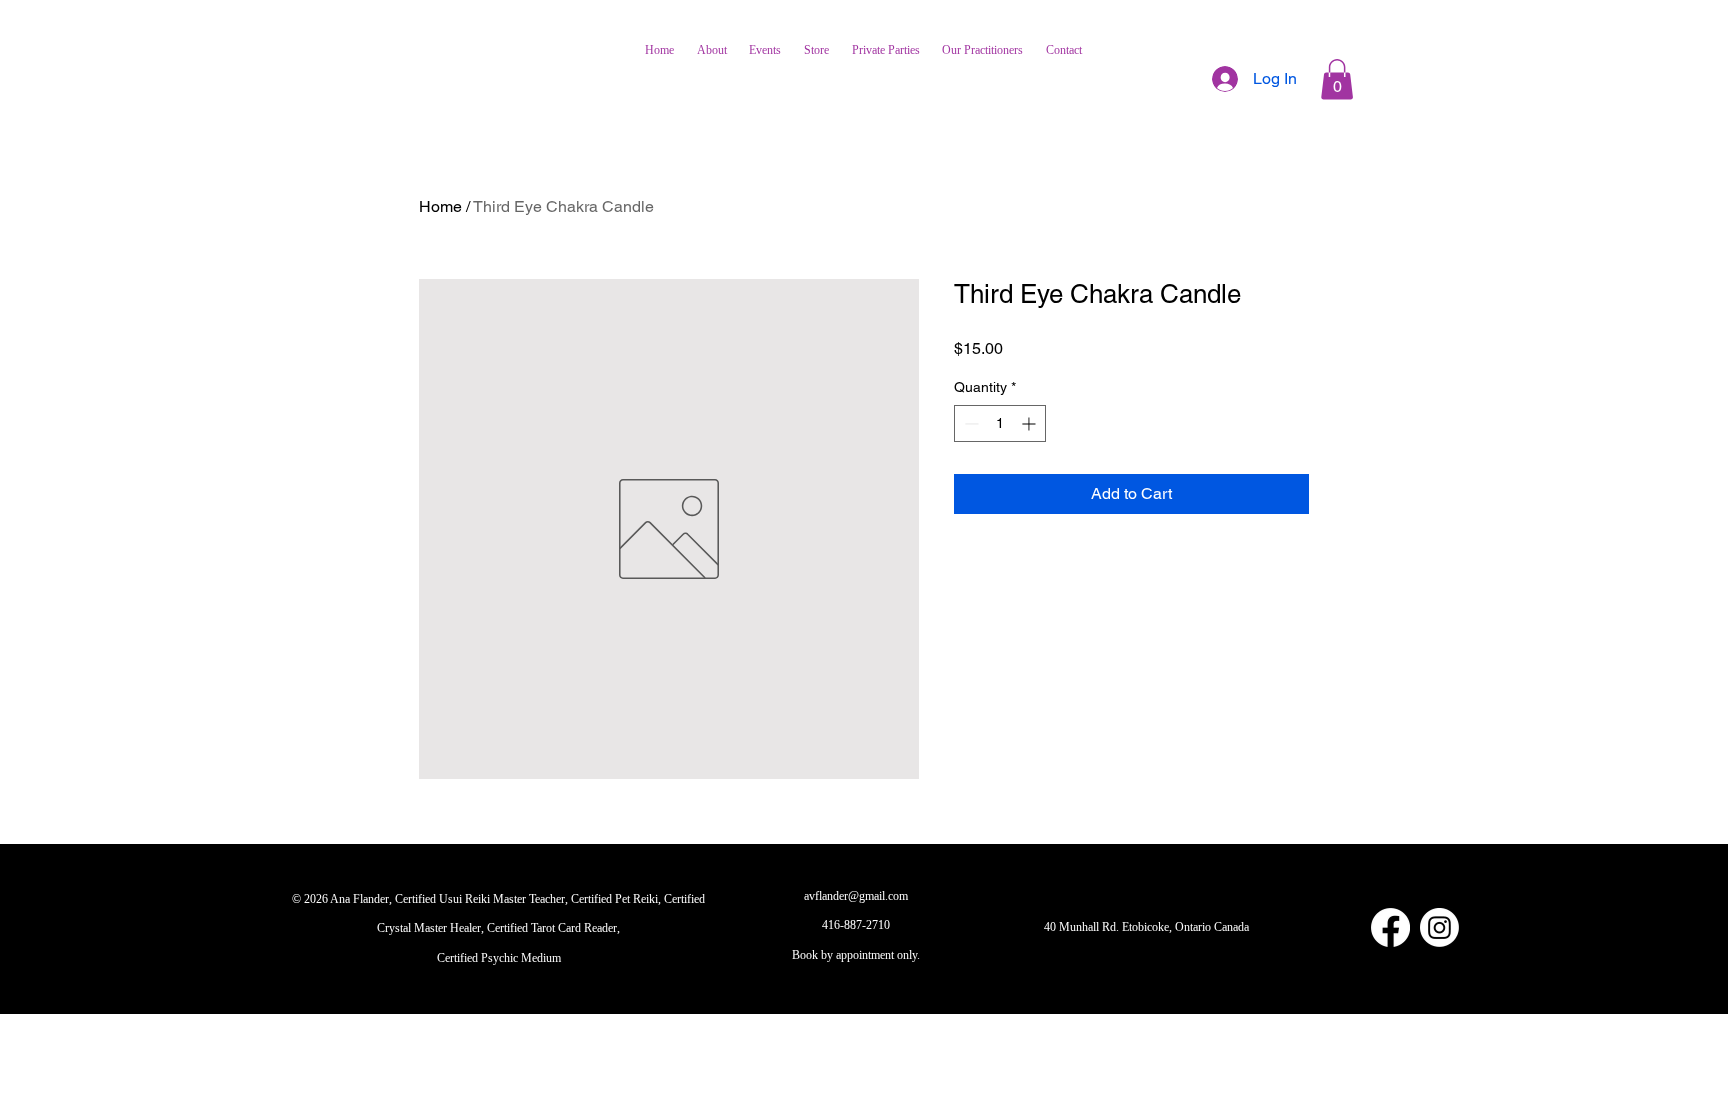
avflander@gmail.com (856, 896)
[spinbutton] (1000, 423)
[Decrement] (969, 423)
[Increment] (1030, 423)
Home (440, 206)
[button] (1337, 79)
